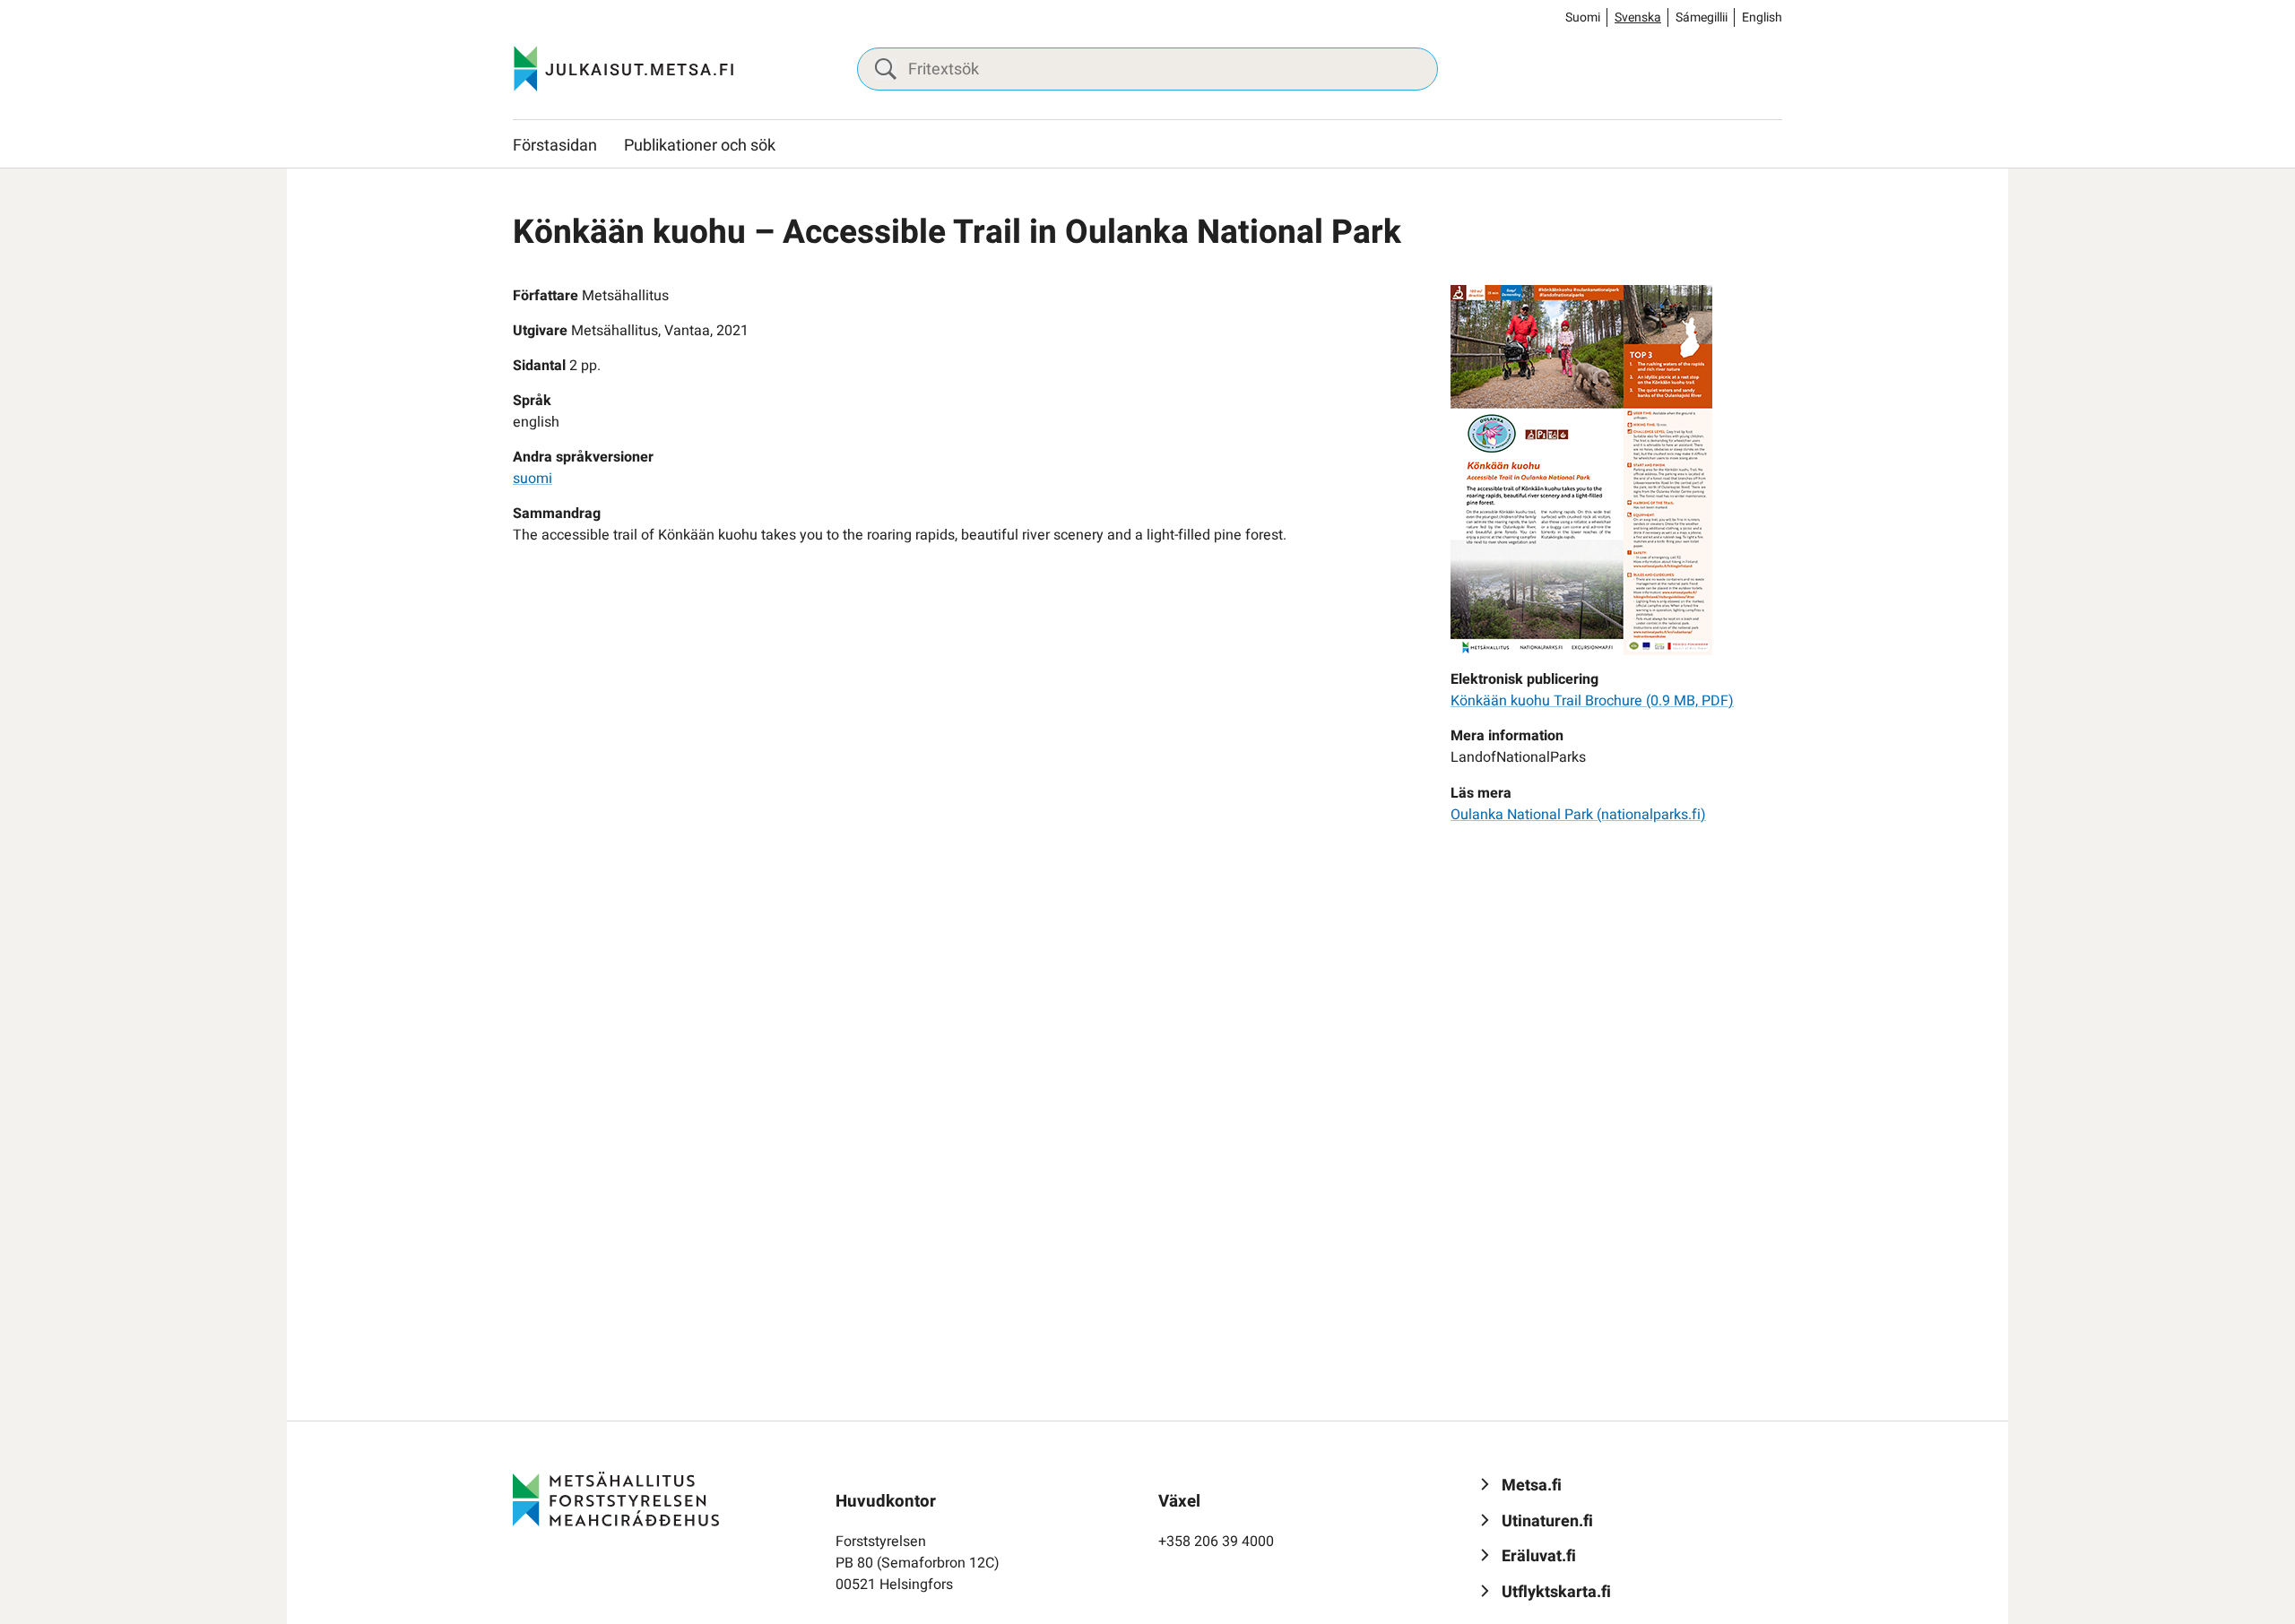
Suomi (1583, 17)
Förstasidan (555, 146)
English (1762, 17)
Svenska (1638, 17)
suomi (533, 479)
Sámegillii (1702, 17)
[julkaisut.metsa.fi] (616, 1499)
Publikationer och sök (700, 146)
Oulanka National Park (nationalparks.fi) (1578, 815)
